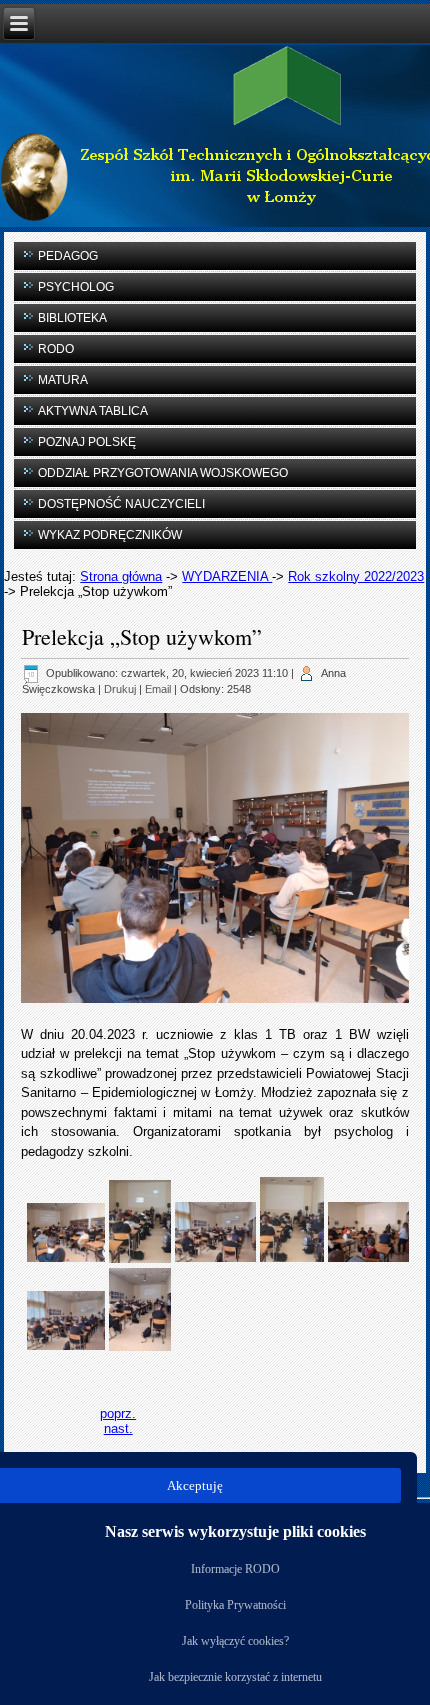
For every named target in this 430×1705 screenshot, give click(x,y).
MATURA (63, 380)
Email (158, 689)
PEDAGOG (68, 256)
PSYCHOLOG (76, 287)
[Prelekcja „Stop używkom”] (66, 1231)
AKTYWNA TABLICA (93, 411)
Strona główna (121, 576)
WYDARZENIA (227, 576)
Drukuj (120, 689)
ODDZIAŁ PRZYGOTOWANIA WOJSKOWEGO (163, 473)
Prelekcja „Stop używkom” (142, 636)
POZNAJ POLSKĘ (87, 442)
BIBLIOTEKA (72, 318)
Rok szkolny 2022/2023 (356, 576)
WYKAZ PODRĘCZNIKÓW (110, 535)
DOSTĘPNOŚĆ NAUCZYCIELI (121, 504)
